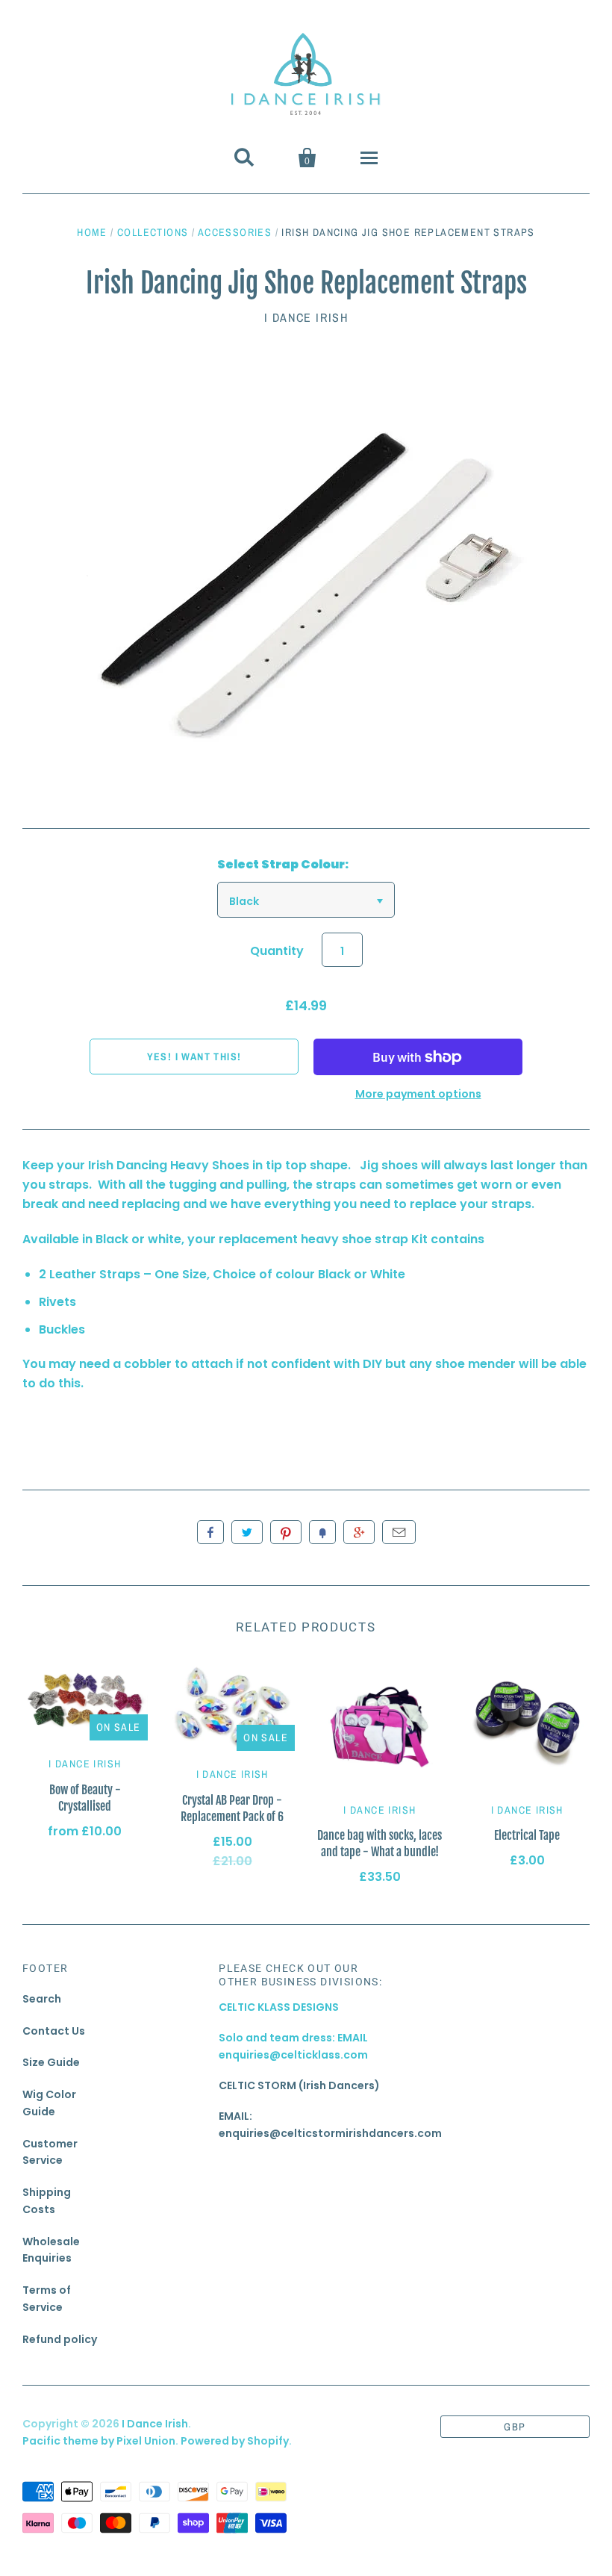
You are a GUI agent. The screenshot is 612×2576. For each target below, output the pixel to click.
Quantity (277, 951)
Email (399, 1532)
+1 (359, 1532)
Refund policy (60, 2339)
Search (42, 1999)
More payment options (418, 1094)
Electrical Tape (527, 1835)
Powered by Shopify (235, 2441)
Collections (153, 232)
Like (210, 1532)
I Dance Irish (306, 317)
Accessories (235, 232)
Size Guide (51, 2062)
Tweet (247, 1532)
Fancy (322, 1532)
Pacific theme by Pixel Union (99, 2441)
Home (92, 232)
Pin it (286, 1532)
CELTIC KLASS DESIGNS (279, 2007)
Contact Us (54, 2031)
